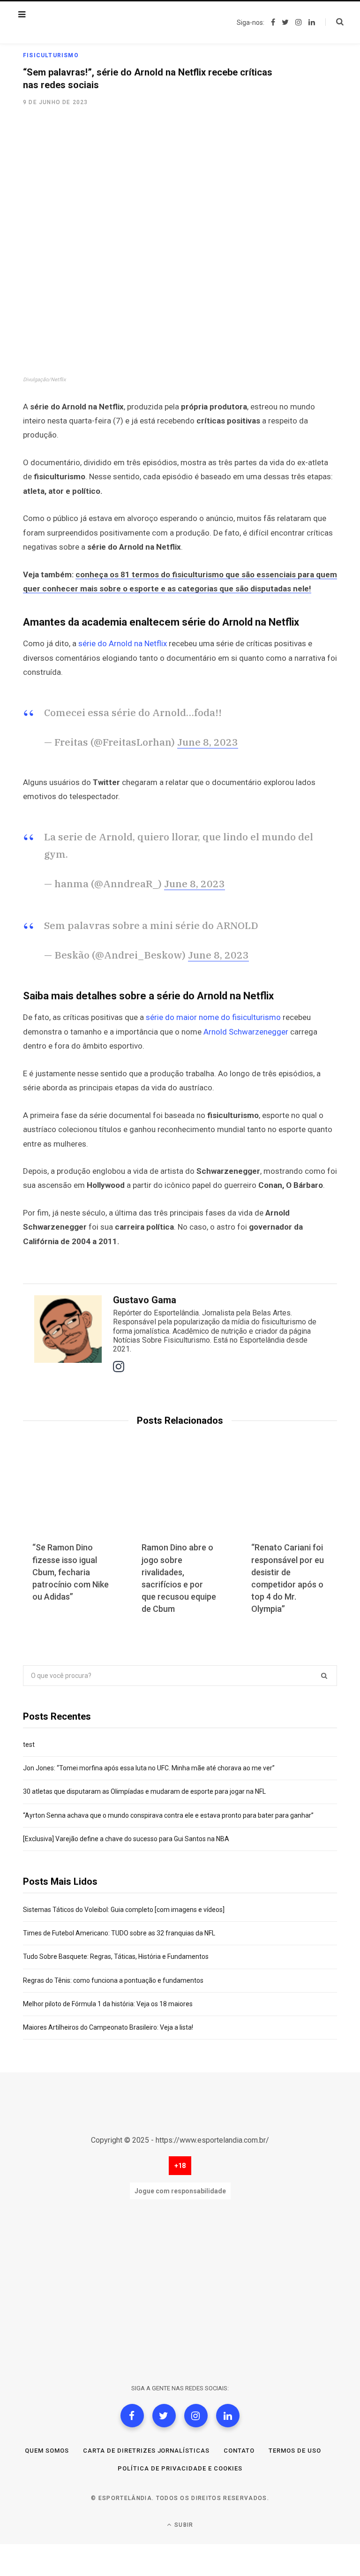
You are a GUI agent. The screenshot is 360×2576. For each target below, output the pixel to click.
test (29, 1745)
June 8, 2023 (208, 742)
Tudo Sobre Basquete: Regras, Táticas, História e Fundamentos (116, 1957)
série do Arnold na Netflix (124, 643)
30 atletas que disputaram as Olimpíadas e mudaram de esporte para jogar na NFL (144, 1791)
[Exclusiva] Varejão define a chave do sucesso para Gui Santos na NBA (126, 1839)
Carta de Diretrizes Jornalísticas (146, 2451)
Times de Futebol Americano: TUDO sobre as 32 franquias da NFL (119, 1933)
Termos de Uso (295, 2451)
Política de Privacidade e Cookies (180, 2468)
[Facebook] (132, 2416)
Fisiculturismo (51, 55)
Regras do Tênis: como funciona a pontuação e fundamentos (113, 1980)
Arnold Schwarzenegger (246, 1032)
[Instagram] (196, 2416)
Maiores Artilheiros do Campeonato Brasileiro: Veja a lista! (108, 2027)
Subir (183, 2525)
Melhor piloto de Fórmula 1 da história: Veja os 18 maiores (108, 2004)
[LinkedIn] (228, 2416)
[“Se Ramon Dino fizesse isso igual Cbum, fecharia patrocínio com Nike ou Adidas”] (71, 1498)
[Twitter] (164, 2416)
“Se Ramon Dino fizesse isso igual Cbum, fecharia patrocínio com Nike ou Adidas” (71, 1572)
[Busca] (334, 22)
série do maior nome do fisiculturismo (213, 1017)
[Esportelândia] (82, 23)
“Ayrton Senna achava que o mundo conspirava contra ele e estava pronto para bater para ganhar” (168, 1815)
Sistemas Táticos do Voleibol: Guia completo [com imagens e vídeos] (124, 1910)
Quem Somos (47, 2451)
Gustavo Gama (145, 1300)
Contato (239, 2451)
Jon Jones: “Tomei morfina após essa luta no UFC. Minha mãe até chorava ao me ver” (149, 1768)
